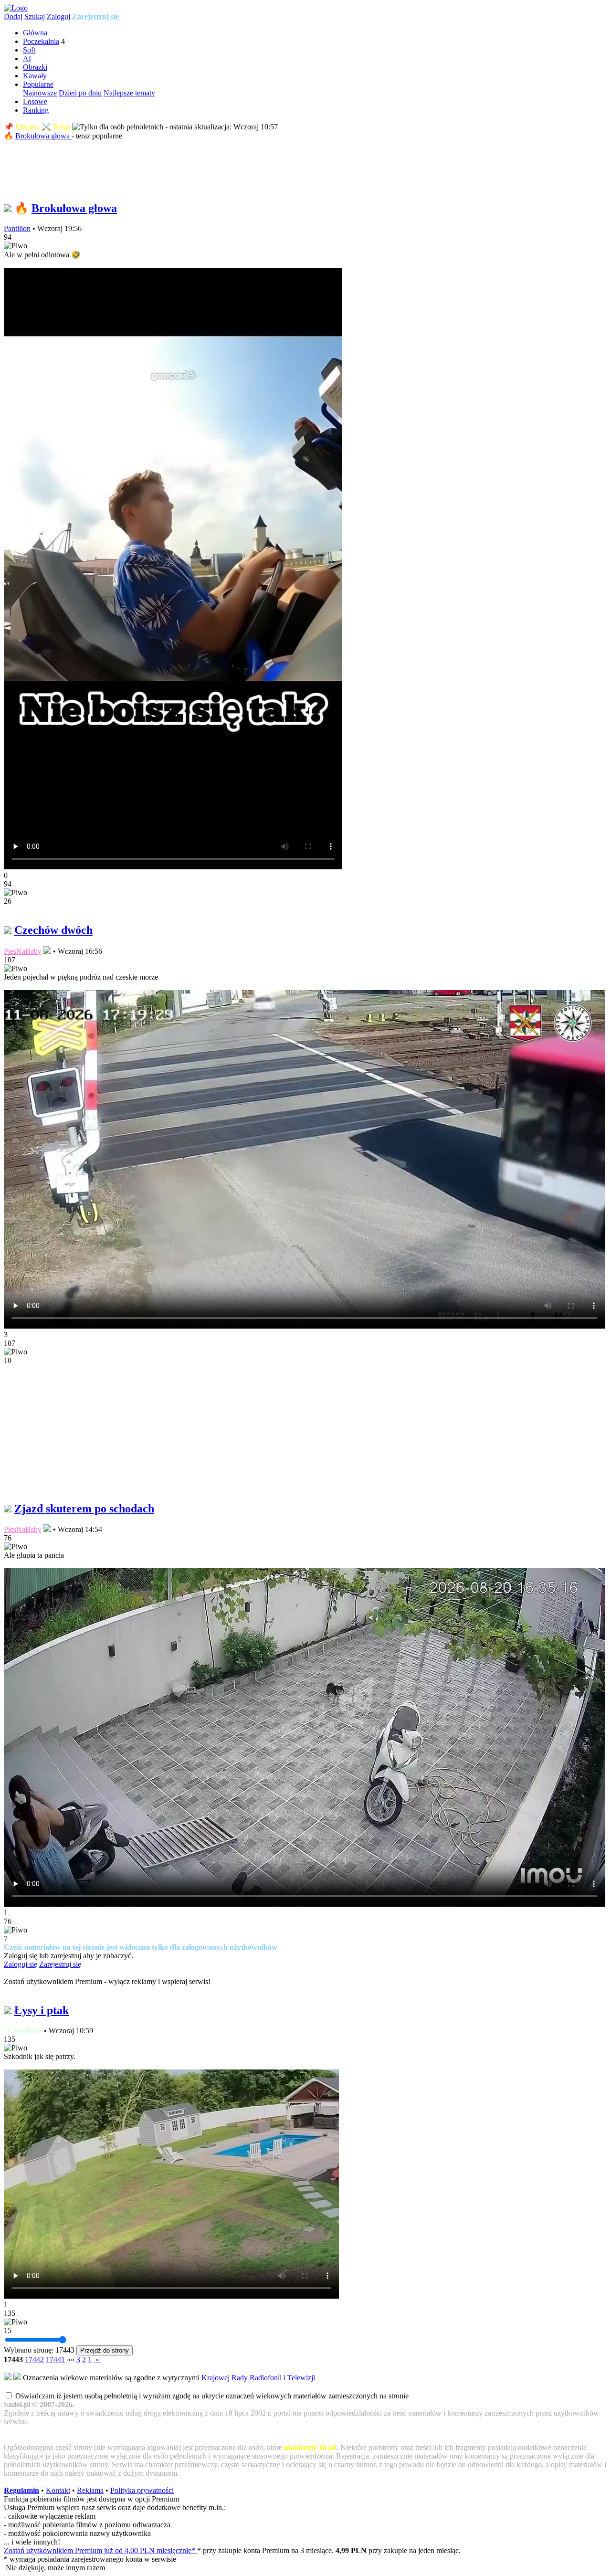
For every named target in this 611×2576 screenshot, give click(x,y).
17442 (34, 2360)
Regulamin (21, 2490)
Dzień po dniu (80, 93)
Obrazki (35, 67)
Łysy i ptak (42, 2010)
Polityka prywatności (142, 2490)
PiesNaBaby (23, 951)
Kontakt (58, 2490)
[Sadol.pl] (16, 8)
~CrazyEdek (23, 2031)
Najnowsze (40, 93)
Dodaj (13, 16)
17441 (55, 2360)
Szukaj (35, 16)
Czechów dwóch (53, 930)
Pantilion (17, 228)
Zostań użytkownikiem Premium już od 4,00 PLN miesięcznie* (100, 2550)
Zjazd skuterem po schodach (84, 1509)
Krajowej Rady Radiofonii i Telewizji (258, 2378)
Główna (35, 33)
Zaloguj (58, 16)
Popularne (38, 84)
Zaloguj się (21, 1964)
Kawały (35, 76)
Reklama (90, 2490)
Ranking (36, 110)
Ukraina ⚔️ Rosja (43, 127)
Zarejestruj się (95, 16)
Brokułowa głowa (43, 136)
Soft (29, 50)
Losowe (35, 101)
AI (27, 58)
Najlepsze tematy (129, 93)
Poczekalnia (41, 41)
